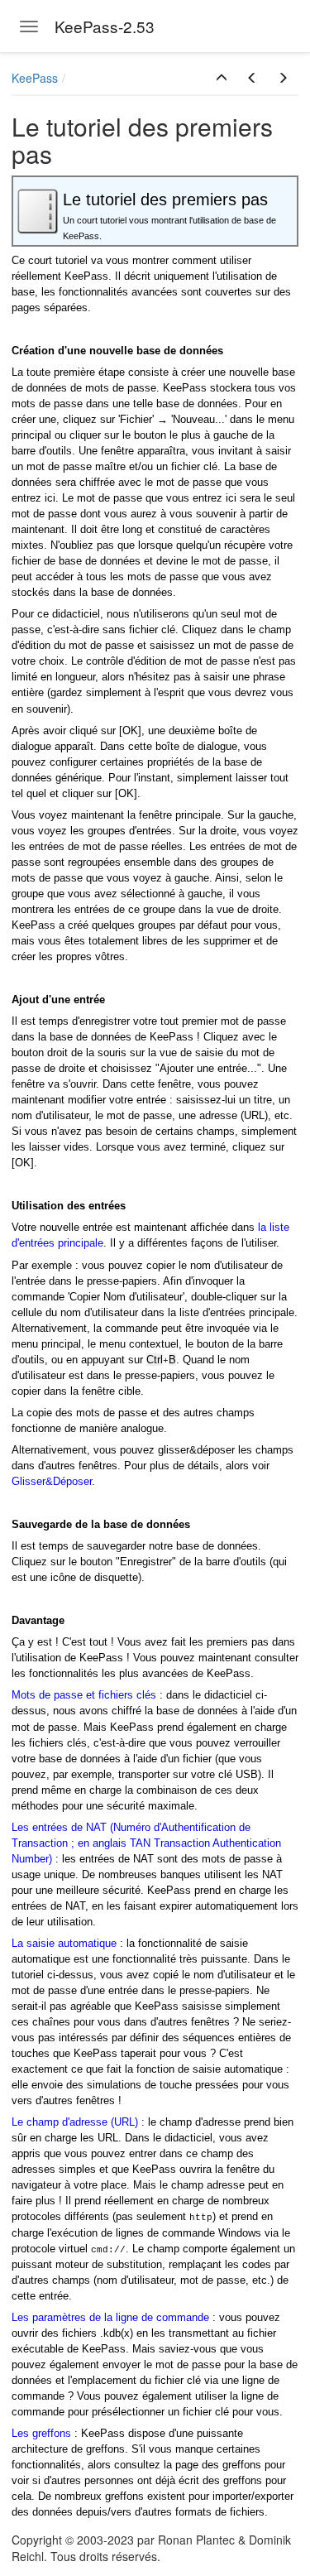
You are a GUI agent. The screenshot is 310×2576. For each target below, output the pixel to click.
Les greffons (41, 2433)
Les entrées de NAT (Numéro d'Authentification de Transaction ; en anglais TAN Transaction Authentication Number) (146, 1843)
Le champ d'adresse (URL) (75, 2122)
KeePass (35, 78)
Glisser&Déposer (52, 1481)
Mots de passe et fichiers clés (84, 1695)
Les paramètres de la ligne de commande (110, 2317)
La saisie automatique (64, 1943)
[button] (222, 78)
